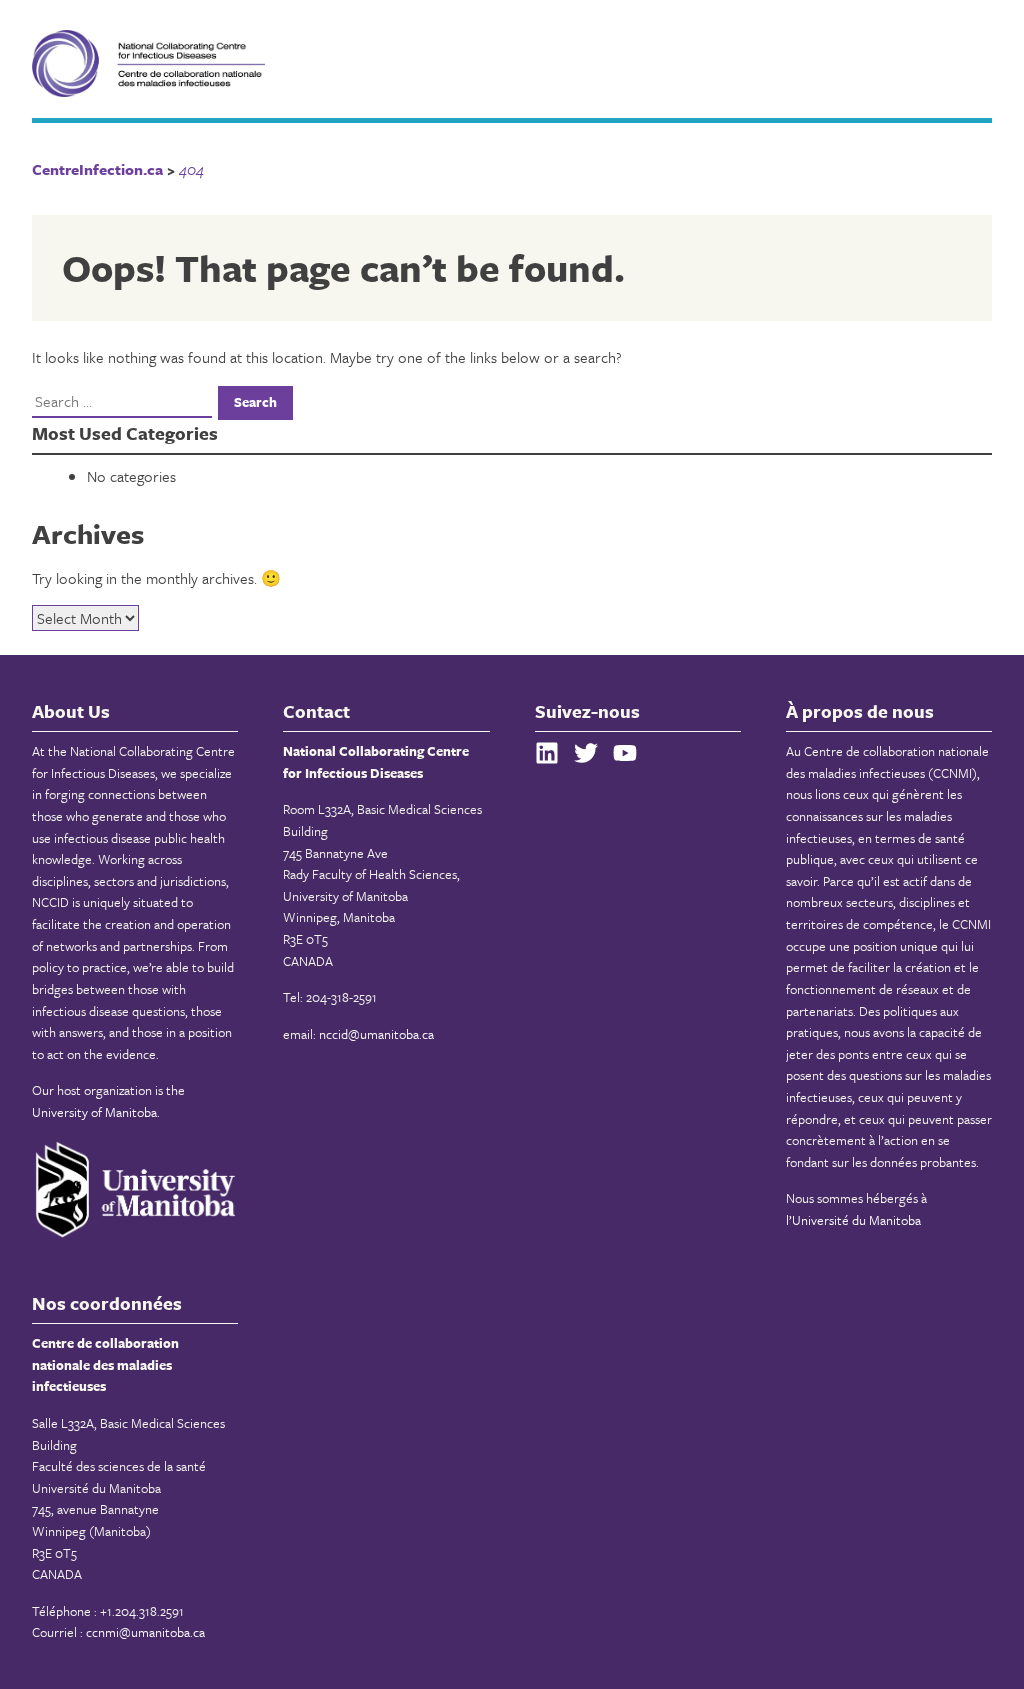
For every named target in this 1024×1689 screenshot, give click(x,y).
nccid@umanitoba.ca (376, 1034)
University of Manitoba (94, 1112)
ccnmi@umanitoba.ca (145, 1632)
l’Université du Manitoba (853, 1220)
